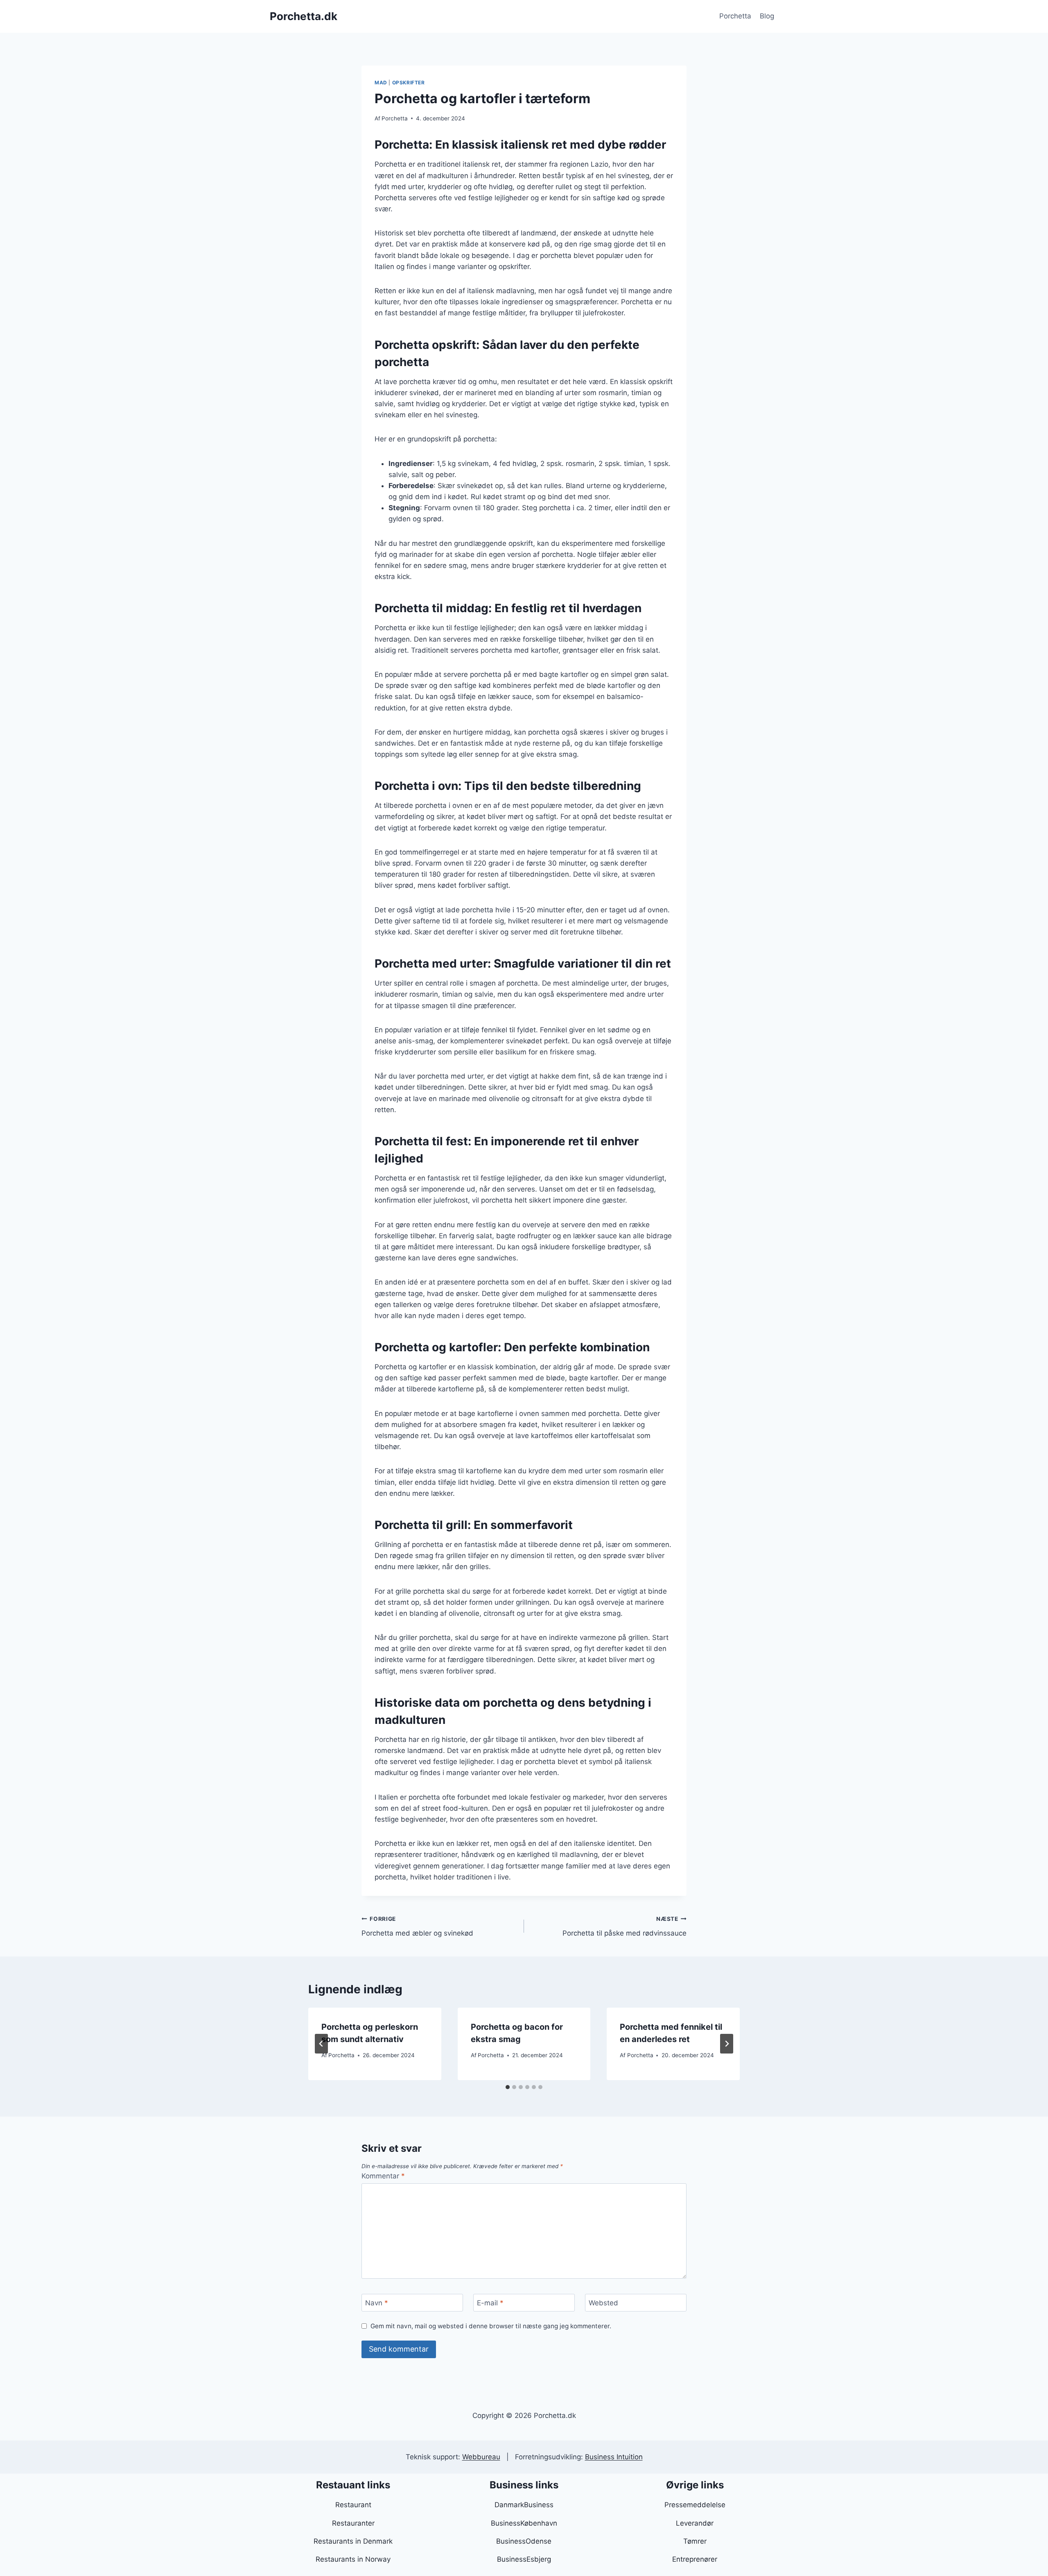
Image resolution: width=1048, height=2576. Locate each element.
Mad (381, 83)
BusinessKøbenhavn (524, 2523)
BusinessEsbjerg (524, 2559)
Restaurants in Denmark (353, 2541)
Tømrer (695, 2541)
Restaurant (353, 2505)
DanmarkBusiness (524, 2505)
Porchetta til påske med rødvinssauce (625, 1926)
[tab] (508, 2087)
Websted (603, 2303)
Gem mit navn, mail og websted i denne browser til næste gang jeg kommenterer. (491, 2326)
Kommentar (383, 2176)
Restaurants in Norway (353, 2559)
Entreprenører (695, 2559)
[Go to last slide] (321, 2044)
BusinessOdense (524, 2541)
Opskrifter (409, 83)
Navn (377, 2303)
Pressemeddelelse (695, 2505)
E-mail (490, 2303)
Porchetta (735, 16)
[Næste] (727, 2044)
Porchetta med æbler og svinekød (417, 1926)
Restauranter (353, 2523)
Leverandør (695, 2523)
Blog (767, 16)
